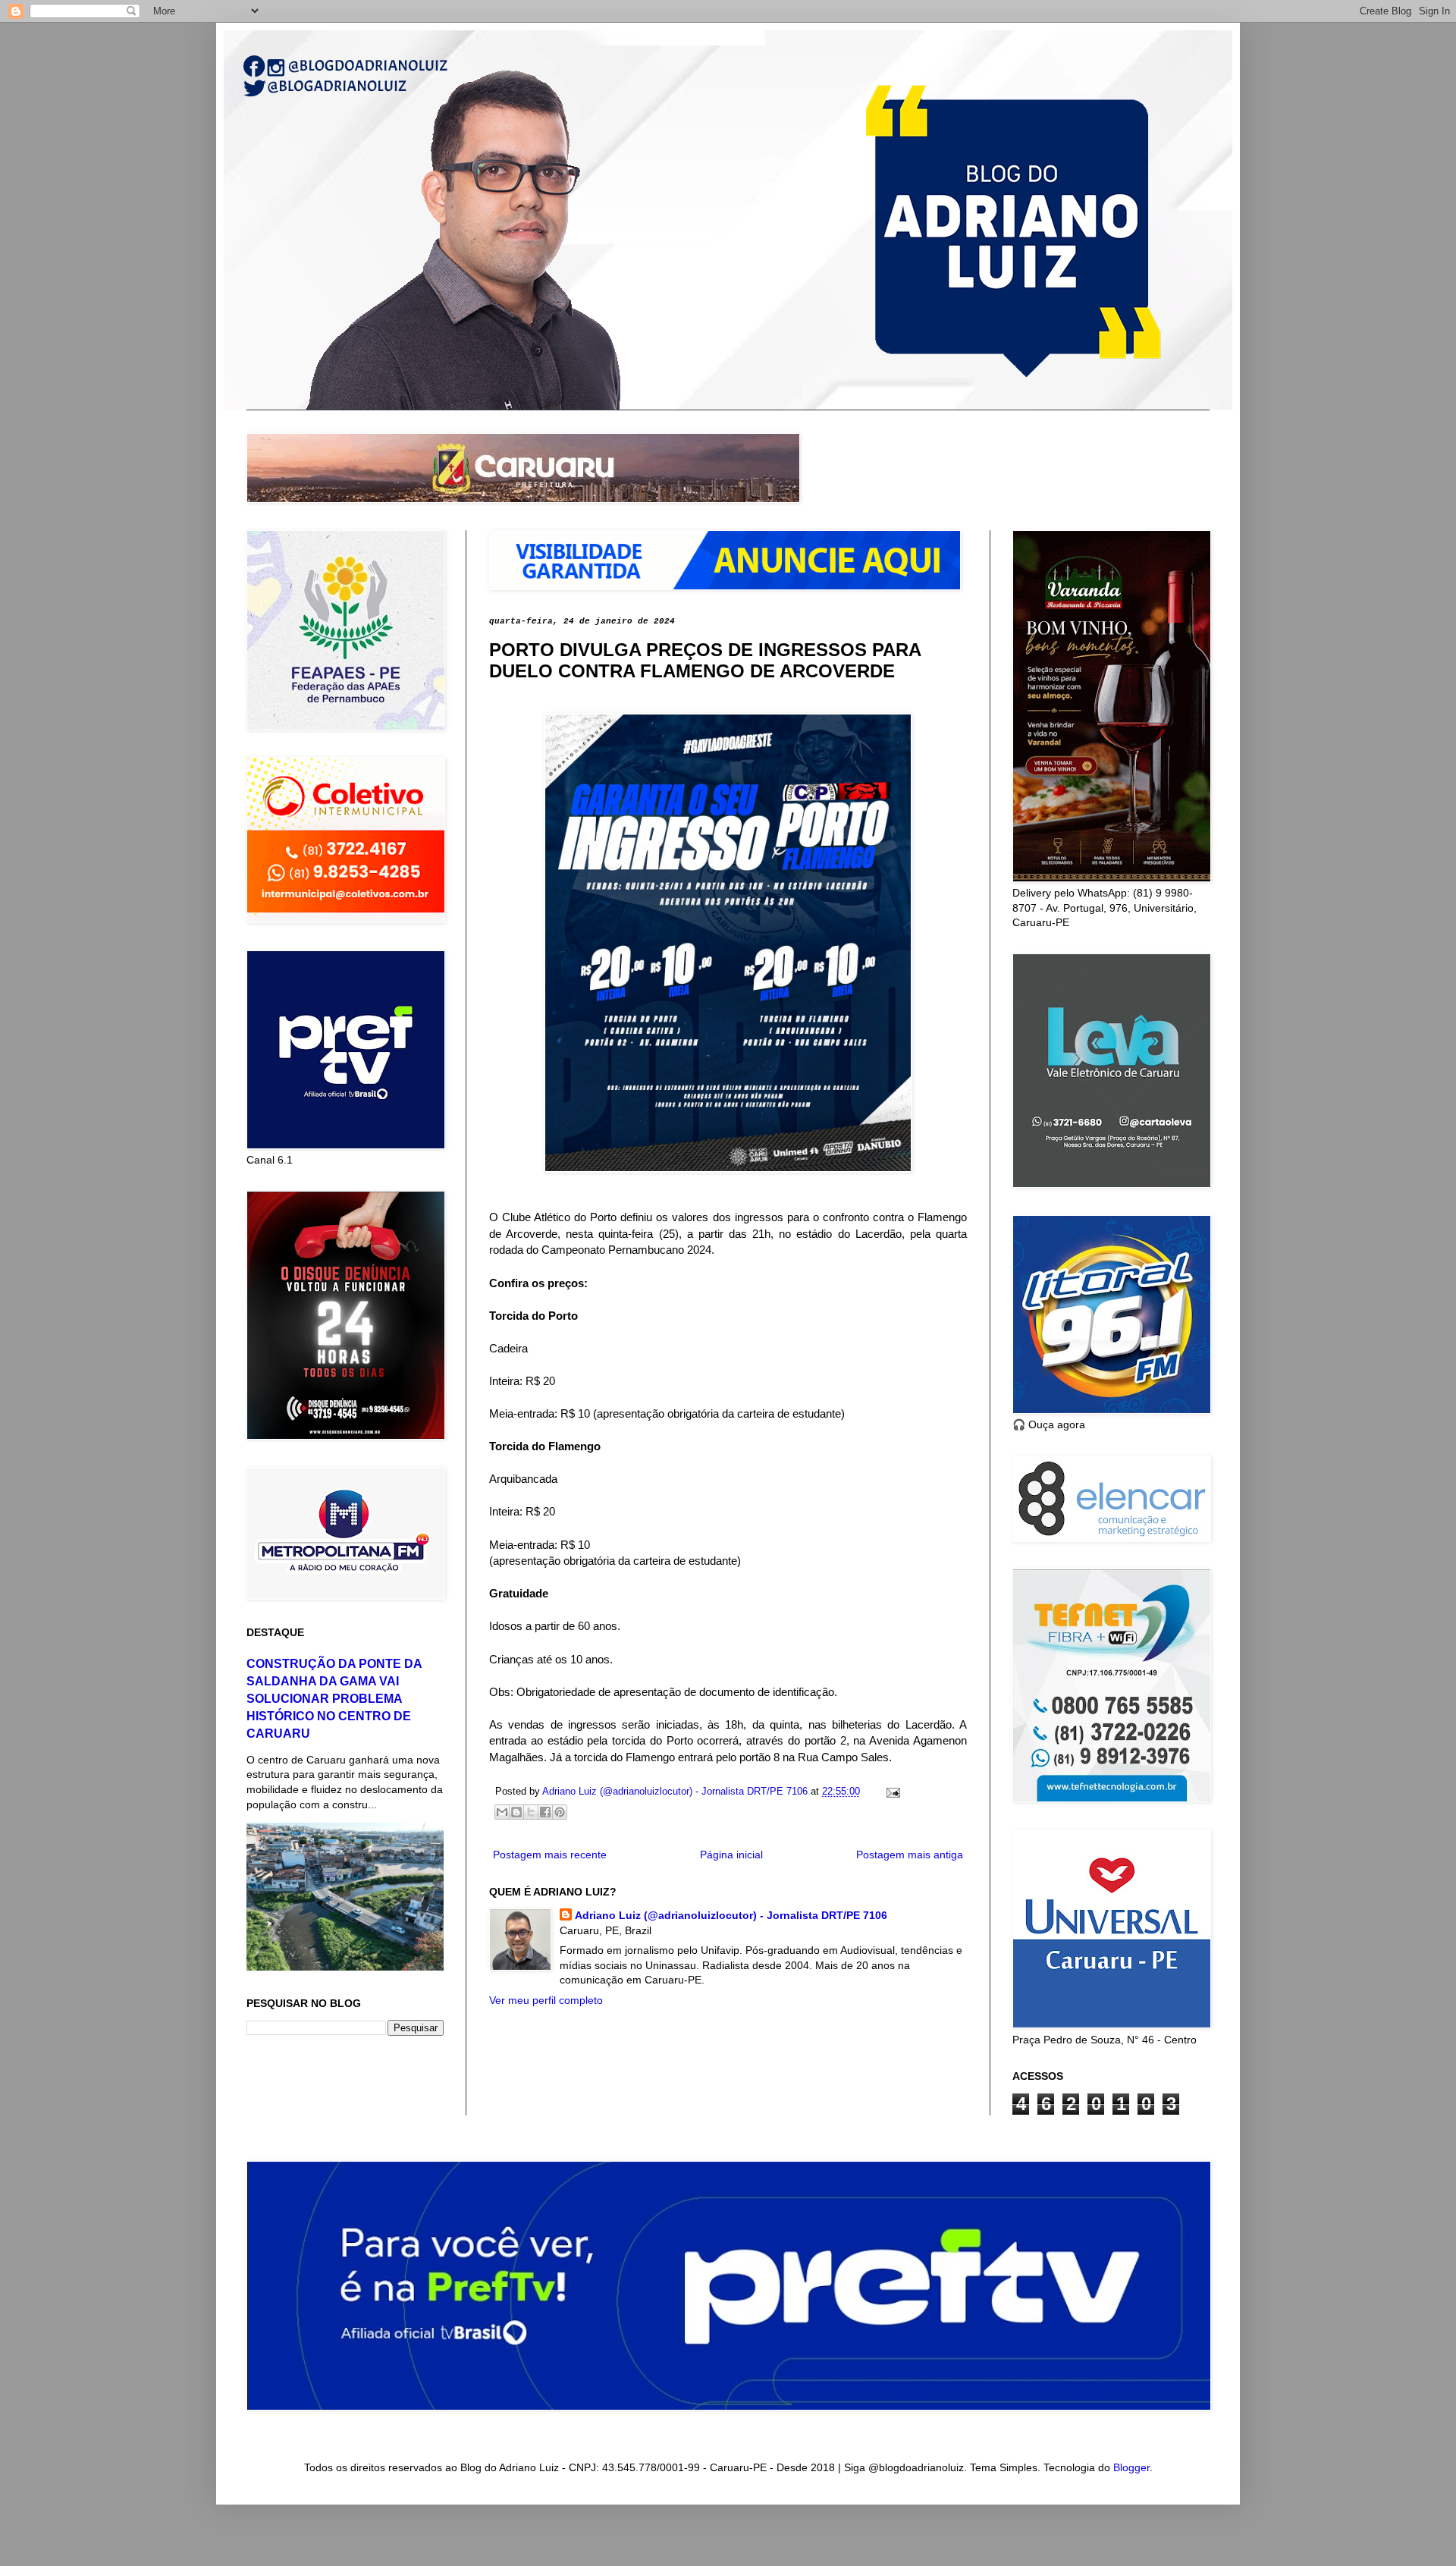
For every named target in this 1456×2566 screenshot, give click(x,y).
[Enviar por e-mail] (502, 1812)
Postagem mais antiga (910, 1855)
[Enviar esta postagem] (891, 1792)
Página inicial (731, 1855)
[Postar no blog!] (516, 1812)
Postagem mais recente (550, 1855)
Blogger (1131, 2467)
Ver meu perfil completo (546, 2000)
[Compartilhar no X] (531, 1812)
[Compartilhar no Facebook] (545, 1812)
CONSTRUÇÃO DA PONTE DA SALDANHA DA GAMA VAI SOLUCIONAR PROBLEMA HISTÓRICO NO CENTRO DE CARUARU (334, 1698)
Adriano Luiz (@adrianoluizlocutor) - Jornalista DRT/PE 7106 (731, 1915)
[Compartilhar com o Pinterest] (560, 1812)
